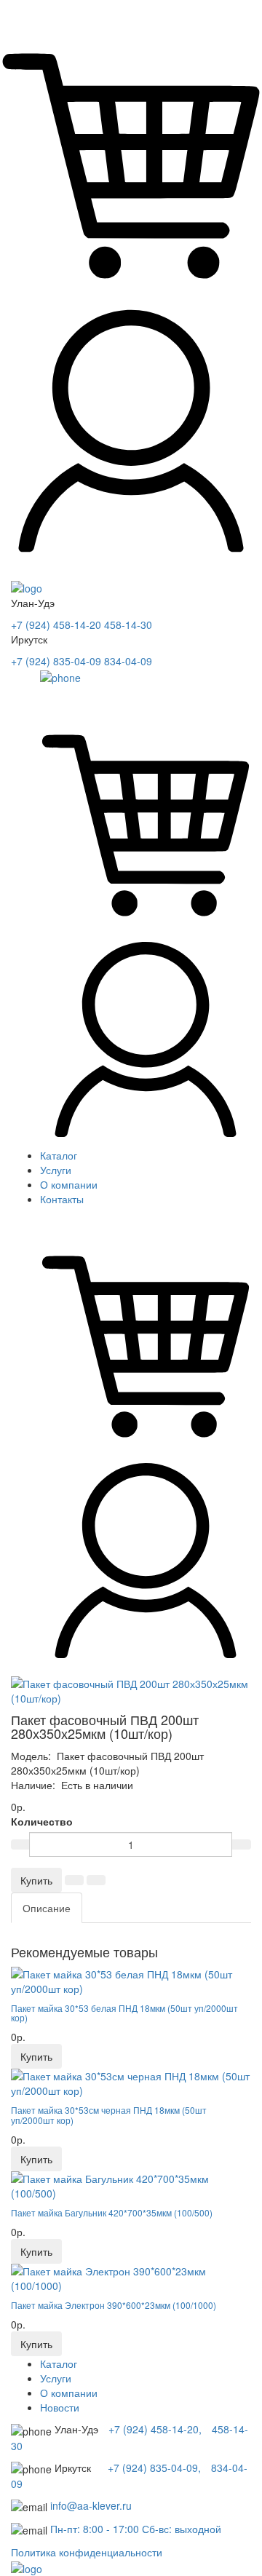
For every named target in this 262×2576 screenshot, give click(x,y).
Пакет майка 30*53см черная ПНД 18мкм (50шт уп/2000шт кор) (109, 2115)
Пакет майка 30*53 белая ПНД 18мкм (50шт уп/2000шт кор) (124, 2013)
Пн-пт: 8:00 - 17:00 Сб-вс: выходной (136, 2529)
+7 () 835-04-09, (156, 2468)
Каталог (59, 1155)
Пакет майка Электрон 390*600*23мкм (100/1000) (114, 2305)
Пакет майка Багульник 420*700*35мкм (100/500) (112, 2212)
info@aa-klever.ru (91, 2505)
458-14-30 (128, 625)
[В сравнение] (96, 1880)
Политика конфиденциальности (87, 2552)
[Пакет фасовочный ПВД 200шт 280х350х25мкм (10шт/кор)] (131, 1691)
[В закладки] (74, 1880)
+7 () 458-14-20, (156, 2429)
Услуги (56, 1170)
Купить (36, 1880)
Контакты (62, 1199)
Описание (47, 1908)
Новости (60, 2407)
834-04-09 (128, 661)
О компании (69, 1184)
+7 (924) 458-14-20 (56, 625)
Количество (42, 1821)
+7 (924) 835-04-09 (56, 661)
